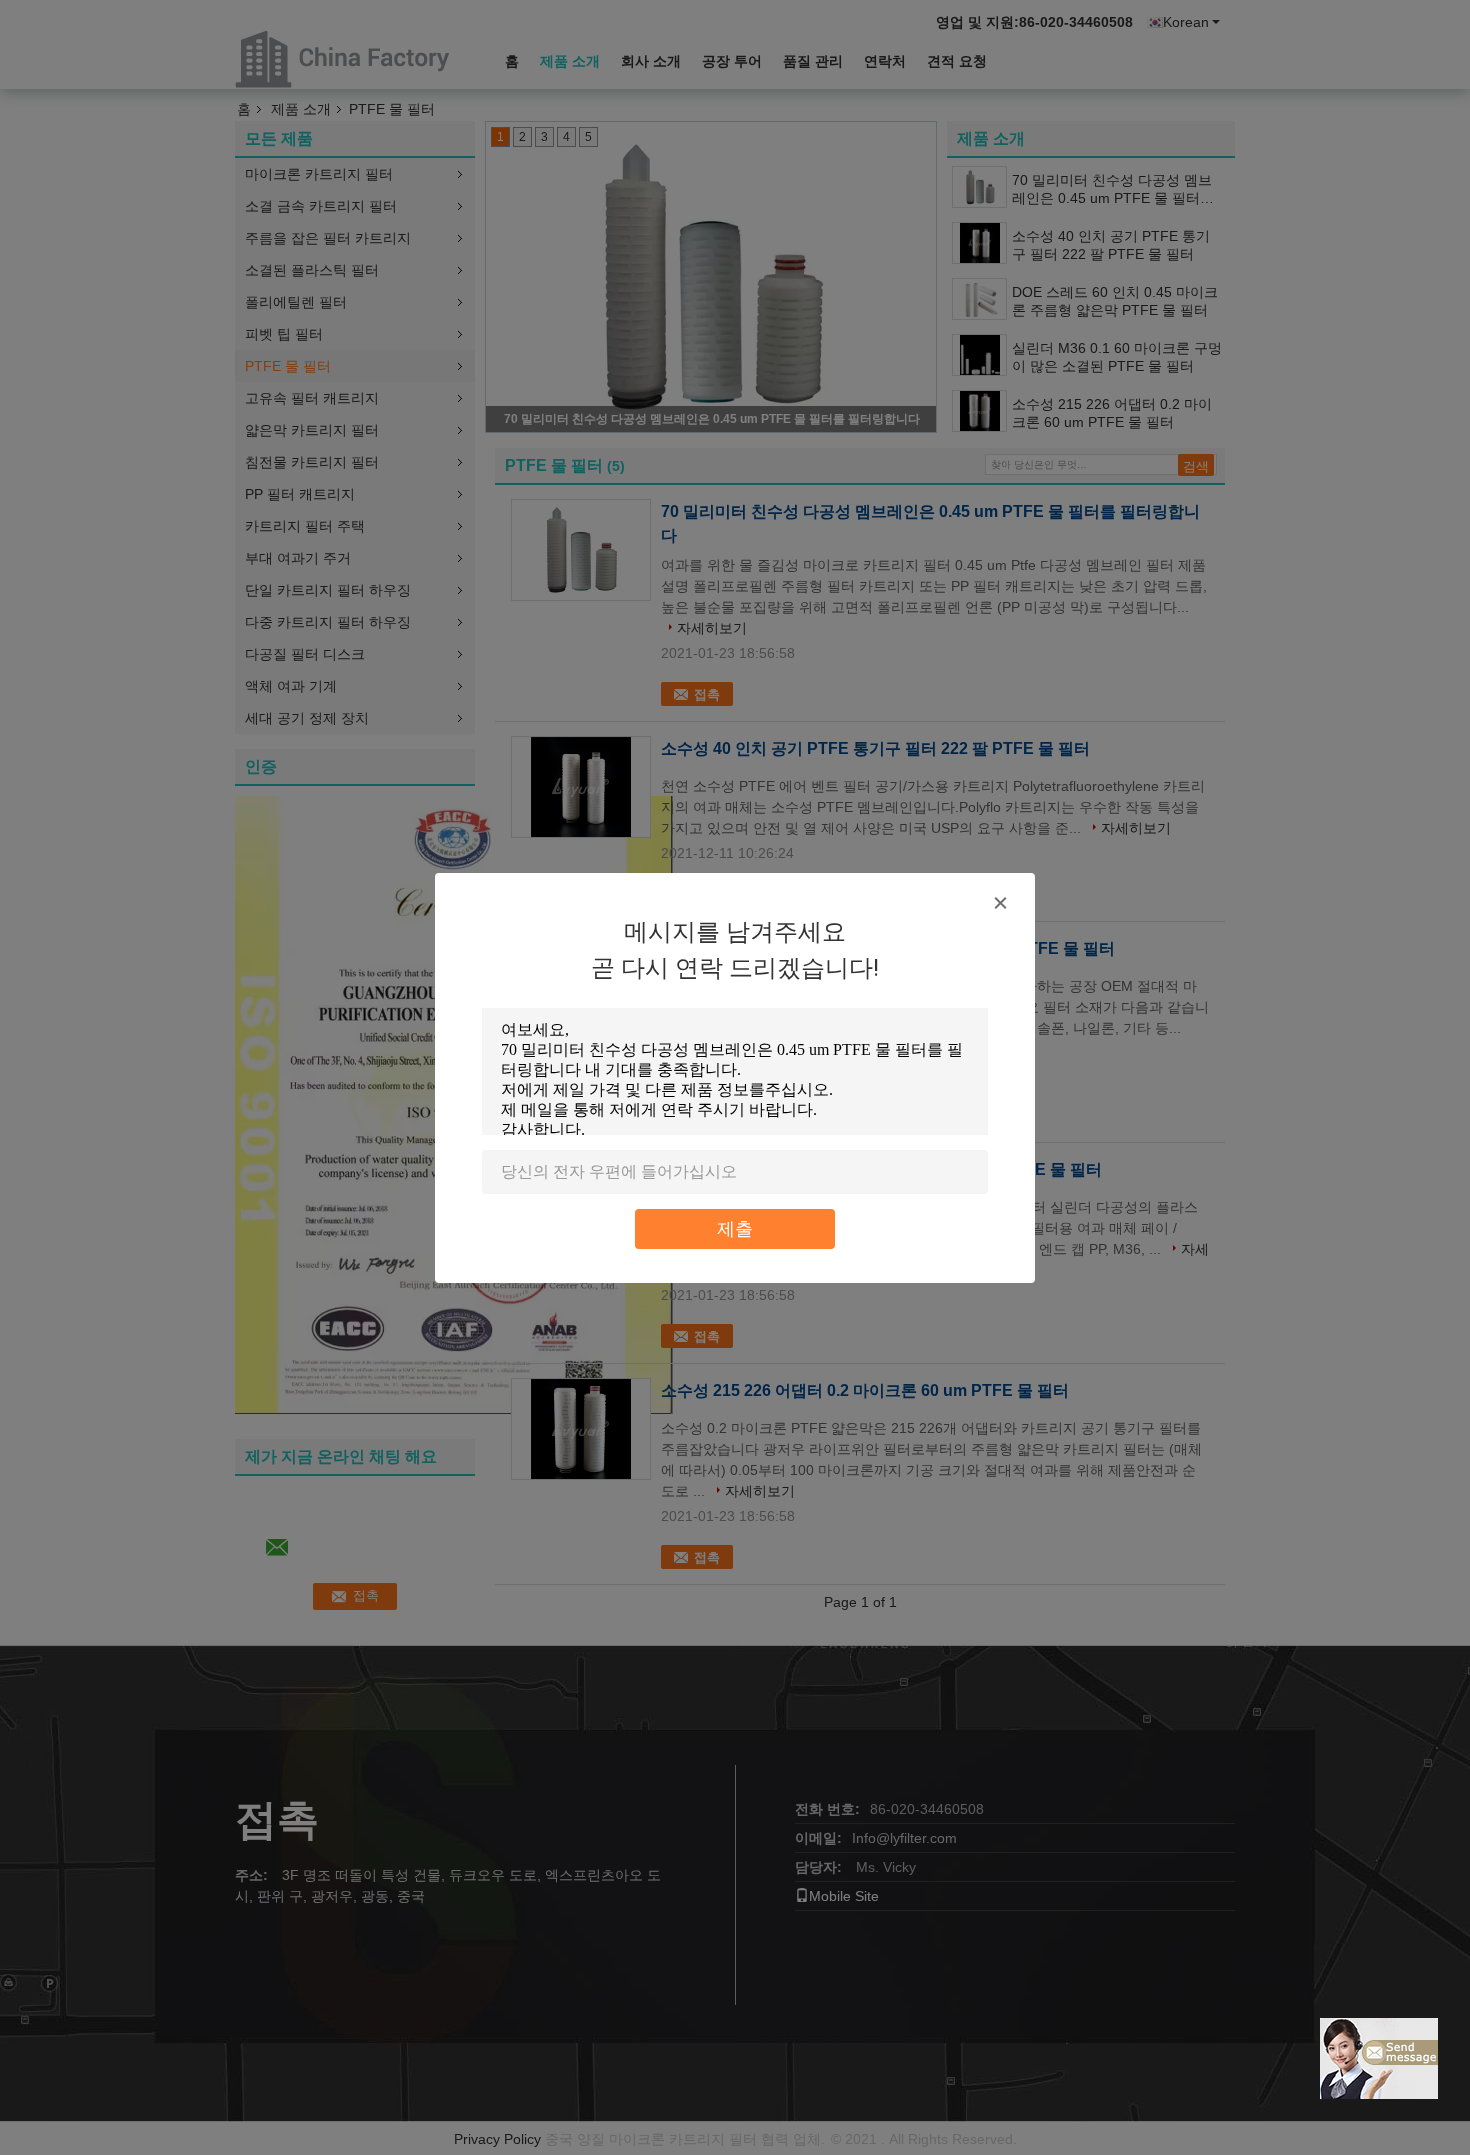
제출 (735, 1228)
